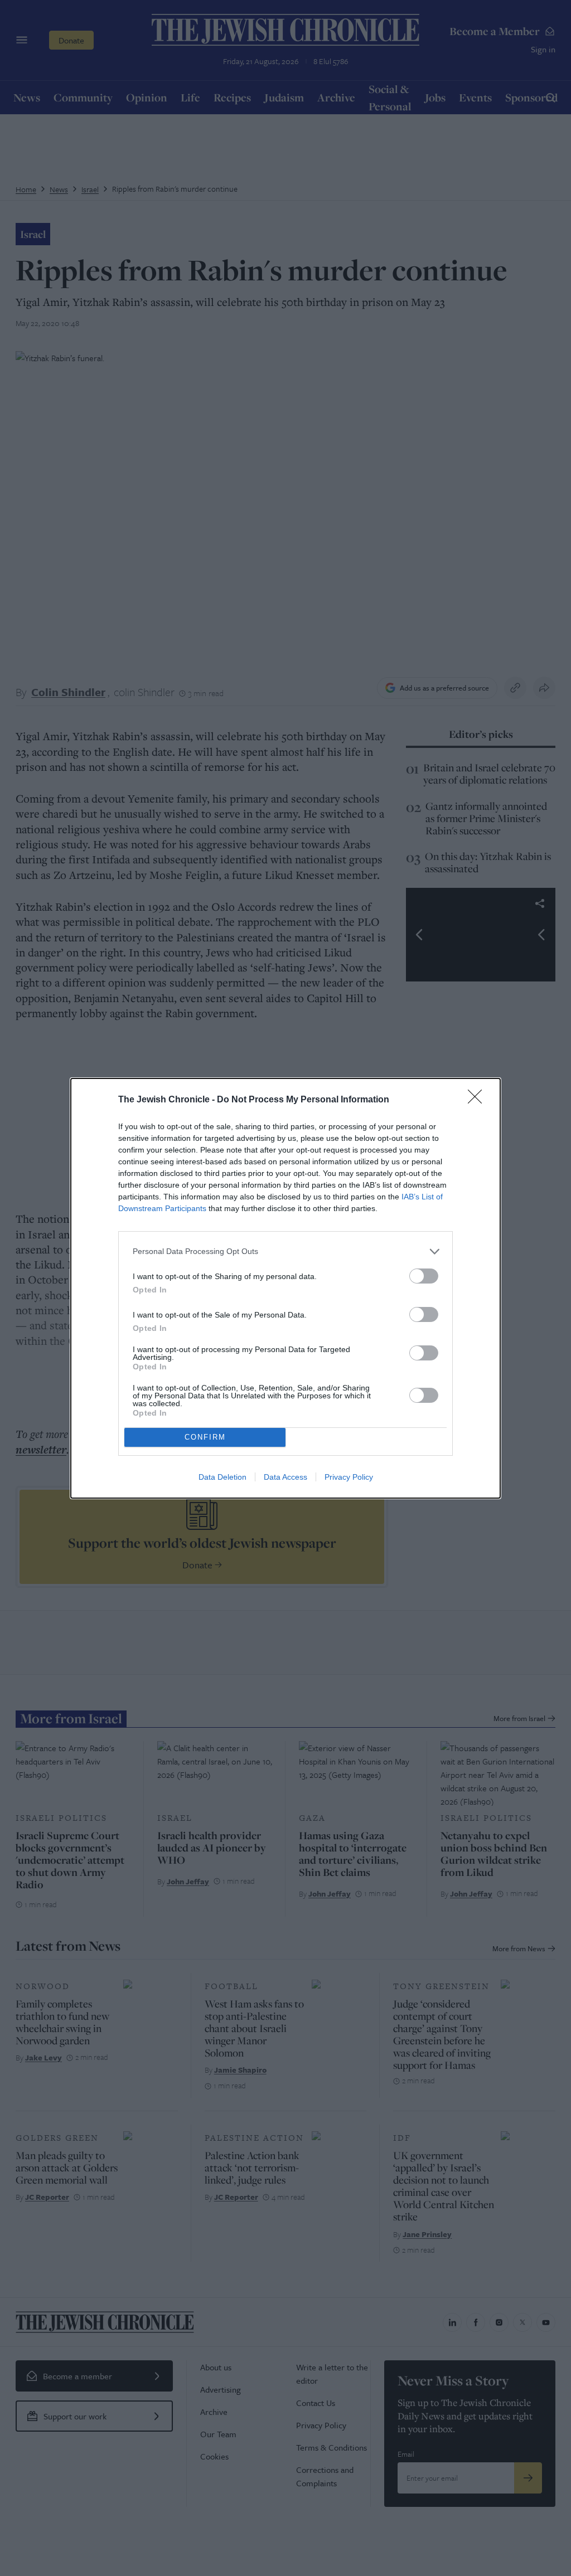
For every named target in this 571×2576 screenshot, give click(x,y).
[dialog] (285, 1288)
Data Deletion (222, 1477)
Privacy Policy (349, 1477)
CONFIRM (205, 1437)
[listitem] (285, 1251)
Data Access (285, 1477)
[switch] (424, 1276)
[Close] (478, 1100)
